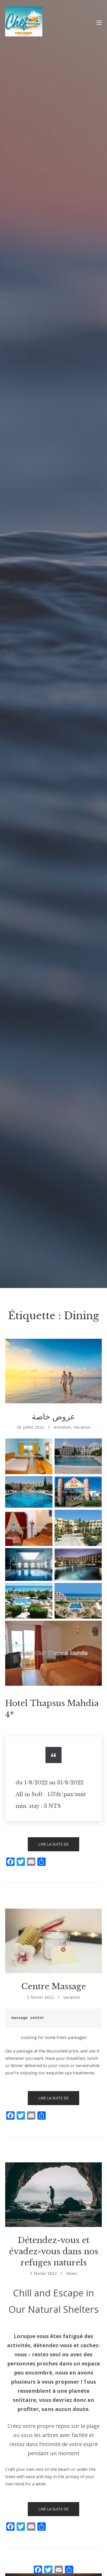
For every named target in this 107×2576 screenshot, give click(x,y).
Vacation (82, 1427)
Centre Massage (54, 1986)
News (72, 2273)
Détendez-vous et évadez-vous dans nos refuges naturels (53, 2252)
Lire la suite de (59, 1846)
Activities (62, 1427)
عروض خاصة (53, 1417)
